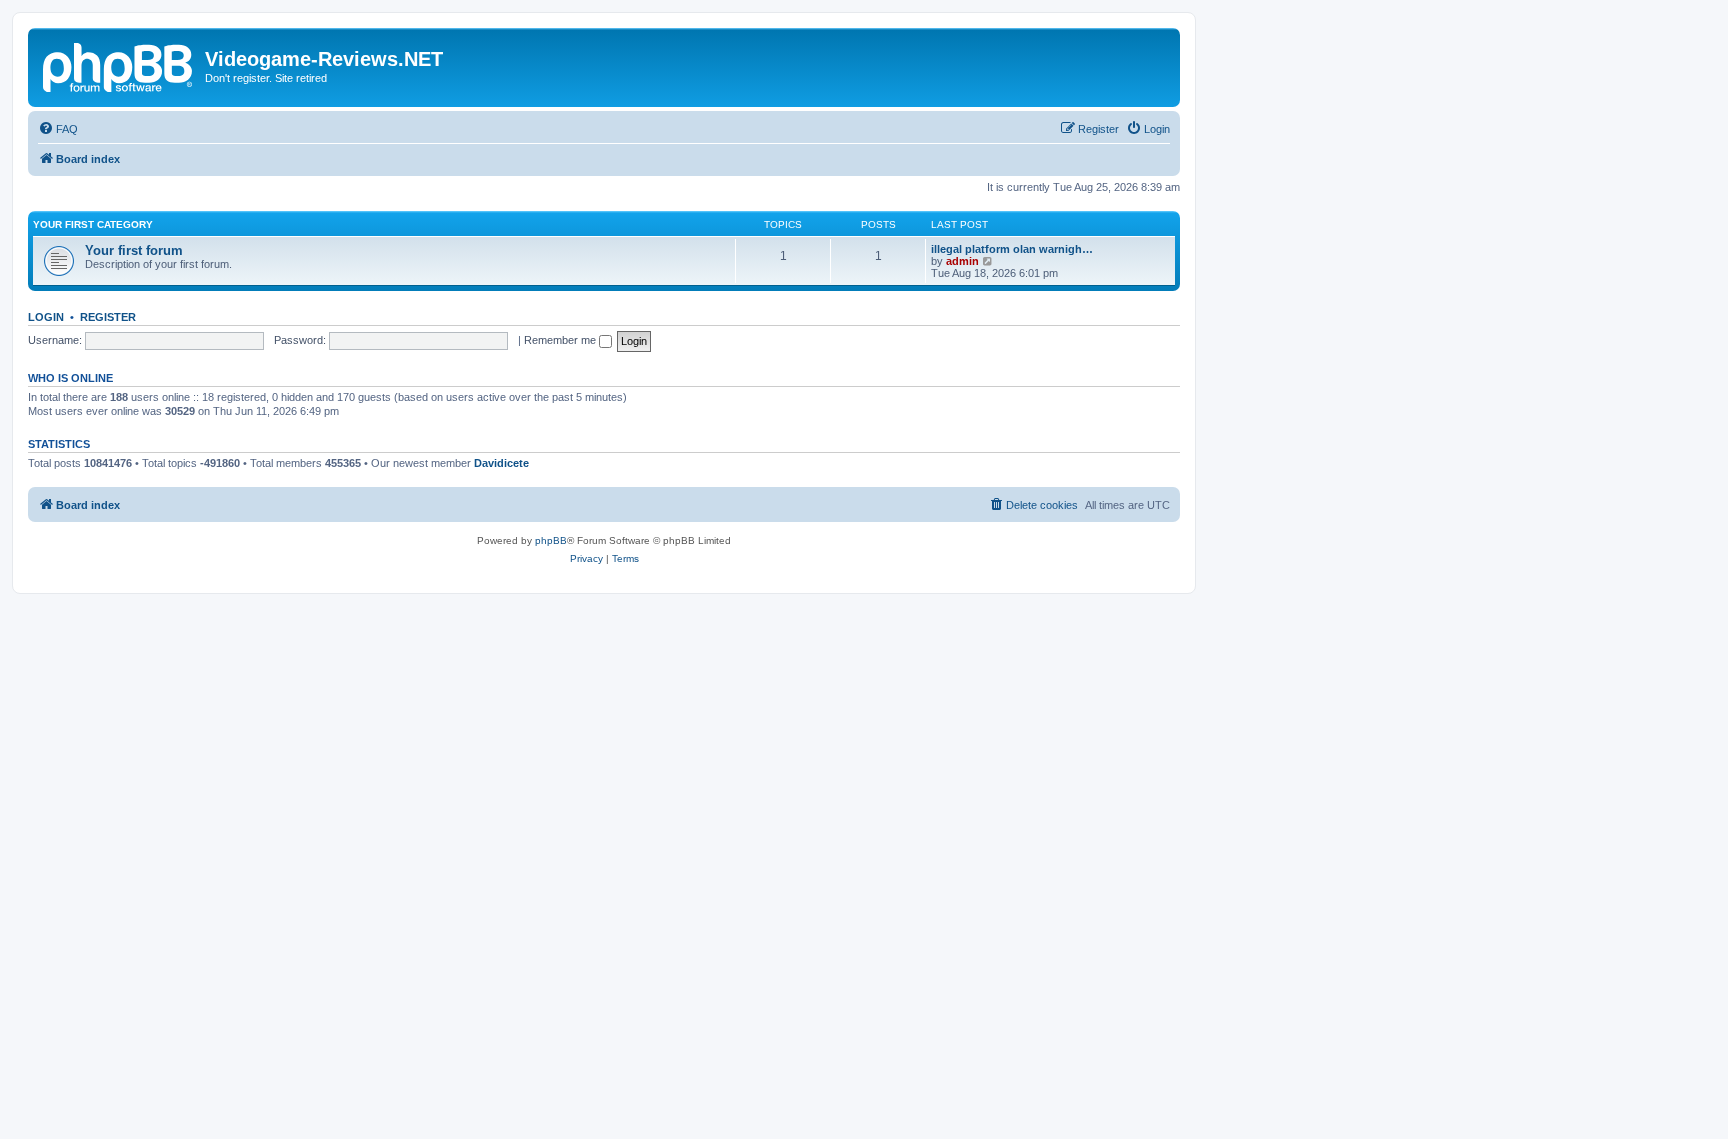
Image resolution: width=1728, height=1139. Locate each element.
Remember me (561, 340)
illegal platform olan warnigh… (1012, 249)
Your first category (93, 224)
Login (46, 317)
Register (108, 317)
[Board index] (119, 65)
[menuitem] (58, 129)
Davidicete (501, 463)
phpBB (551, 540)
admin (962, 261)
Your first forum (134, 250)
